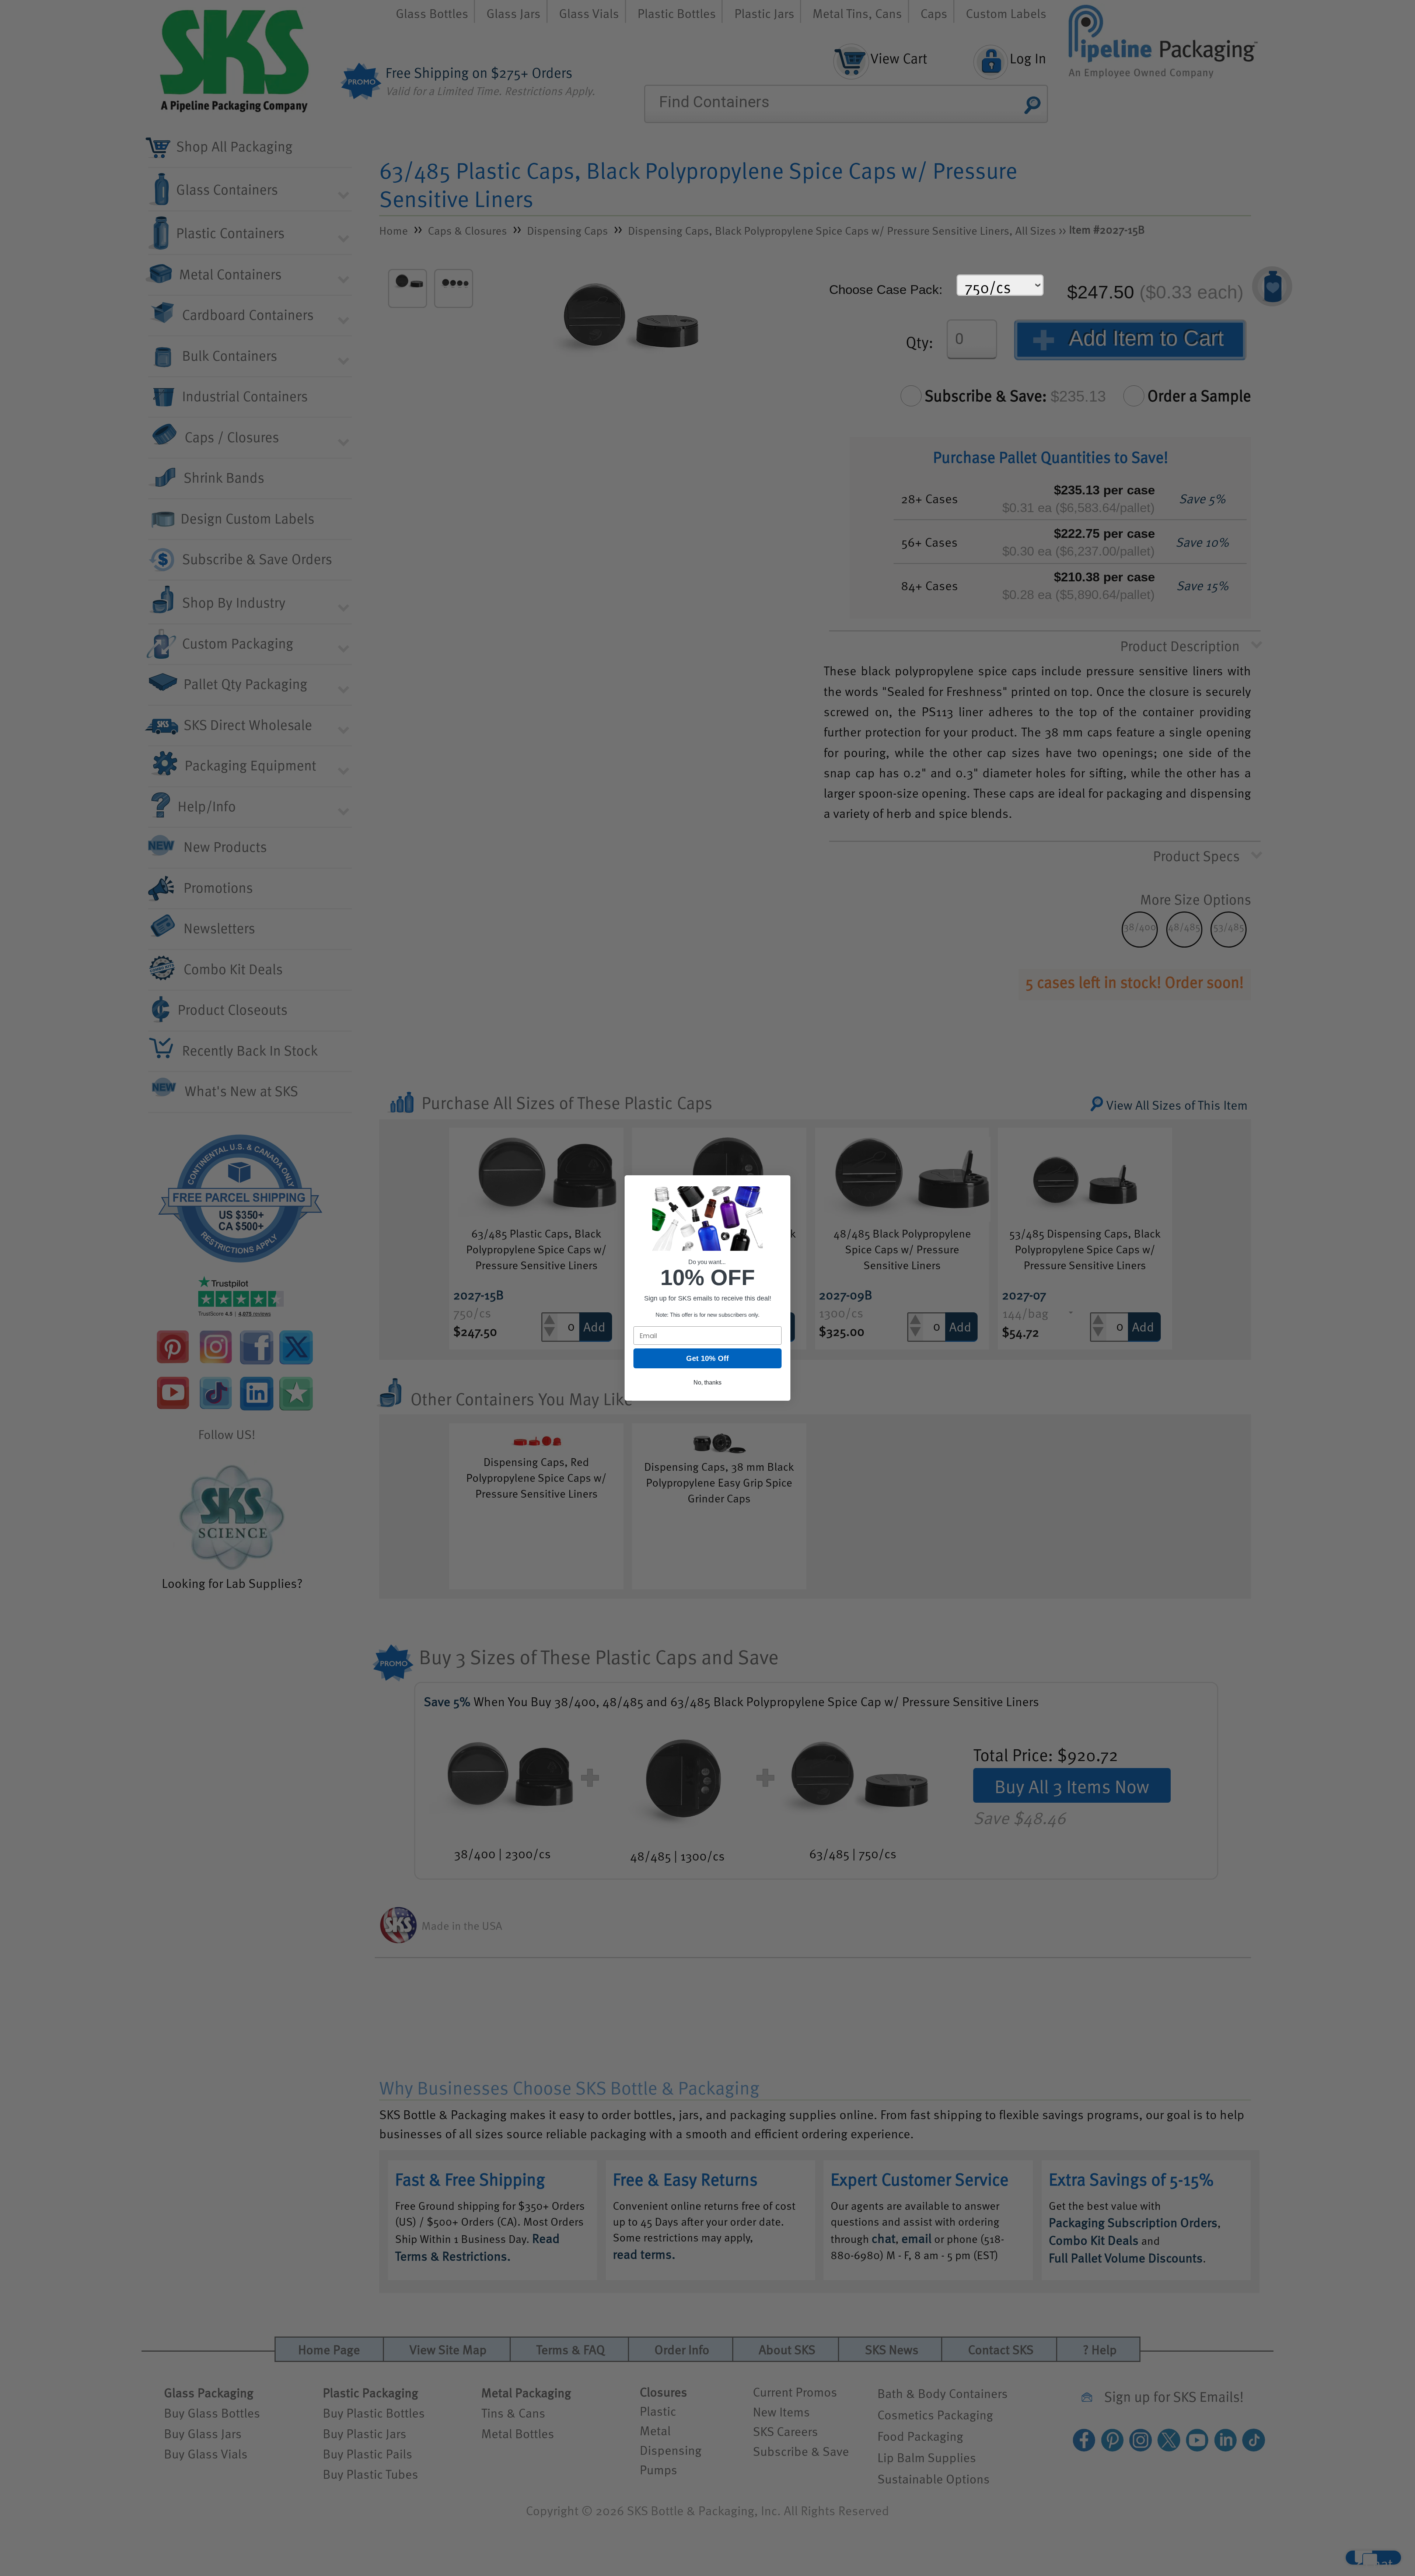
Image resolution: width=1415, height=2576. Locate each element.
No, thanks (707, 1382)
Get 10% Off (707, 1358)
